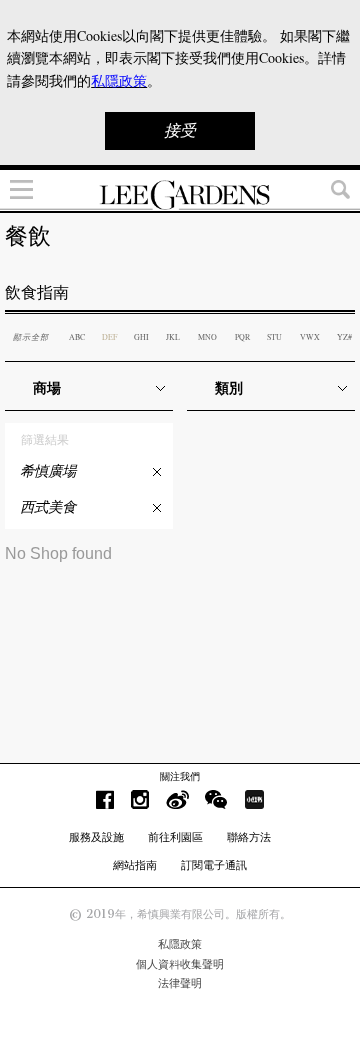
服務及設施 (96, 837)
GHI (141, 337)
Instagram (140, 799)
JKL (173, 337)
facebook (105, 799)
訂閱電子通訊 (214, 865)
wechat (216, 799)
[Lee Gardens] (180, 195)
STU (274, 337)
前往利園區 (175, 837)
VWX (310, 337)
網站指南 (135, 865)
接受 (180, 130)
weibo (177, 799)
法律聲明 (180, 983)
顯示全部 (31, 336)
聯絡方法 (249, 837)
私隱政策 (180, 944)
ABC (77, 337)
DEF (109, 337)
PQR (242, 337)
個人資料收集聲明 (180, 964)
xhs (254, 799)
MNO (207, 337)
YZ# (344, 337)
